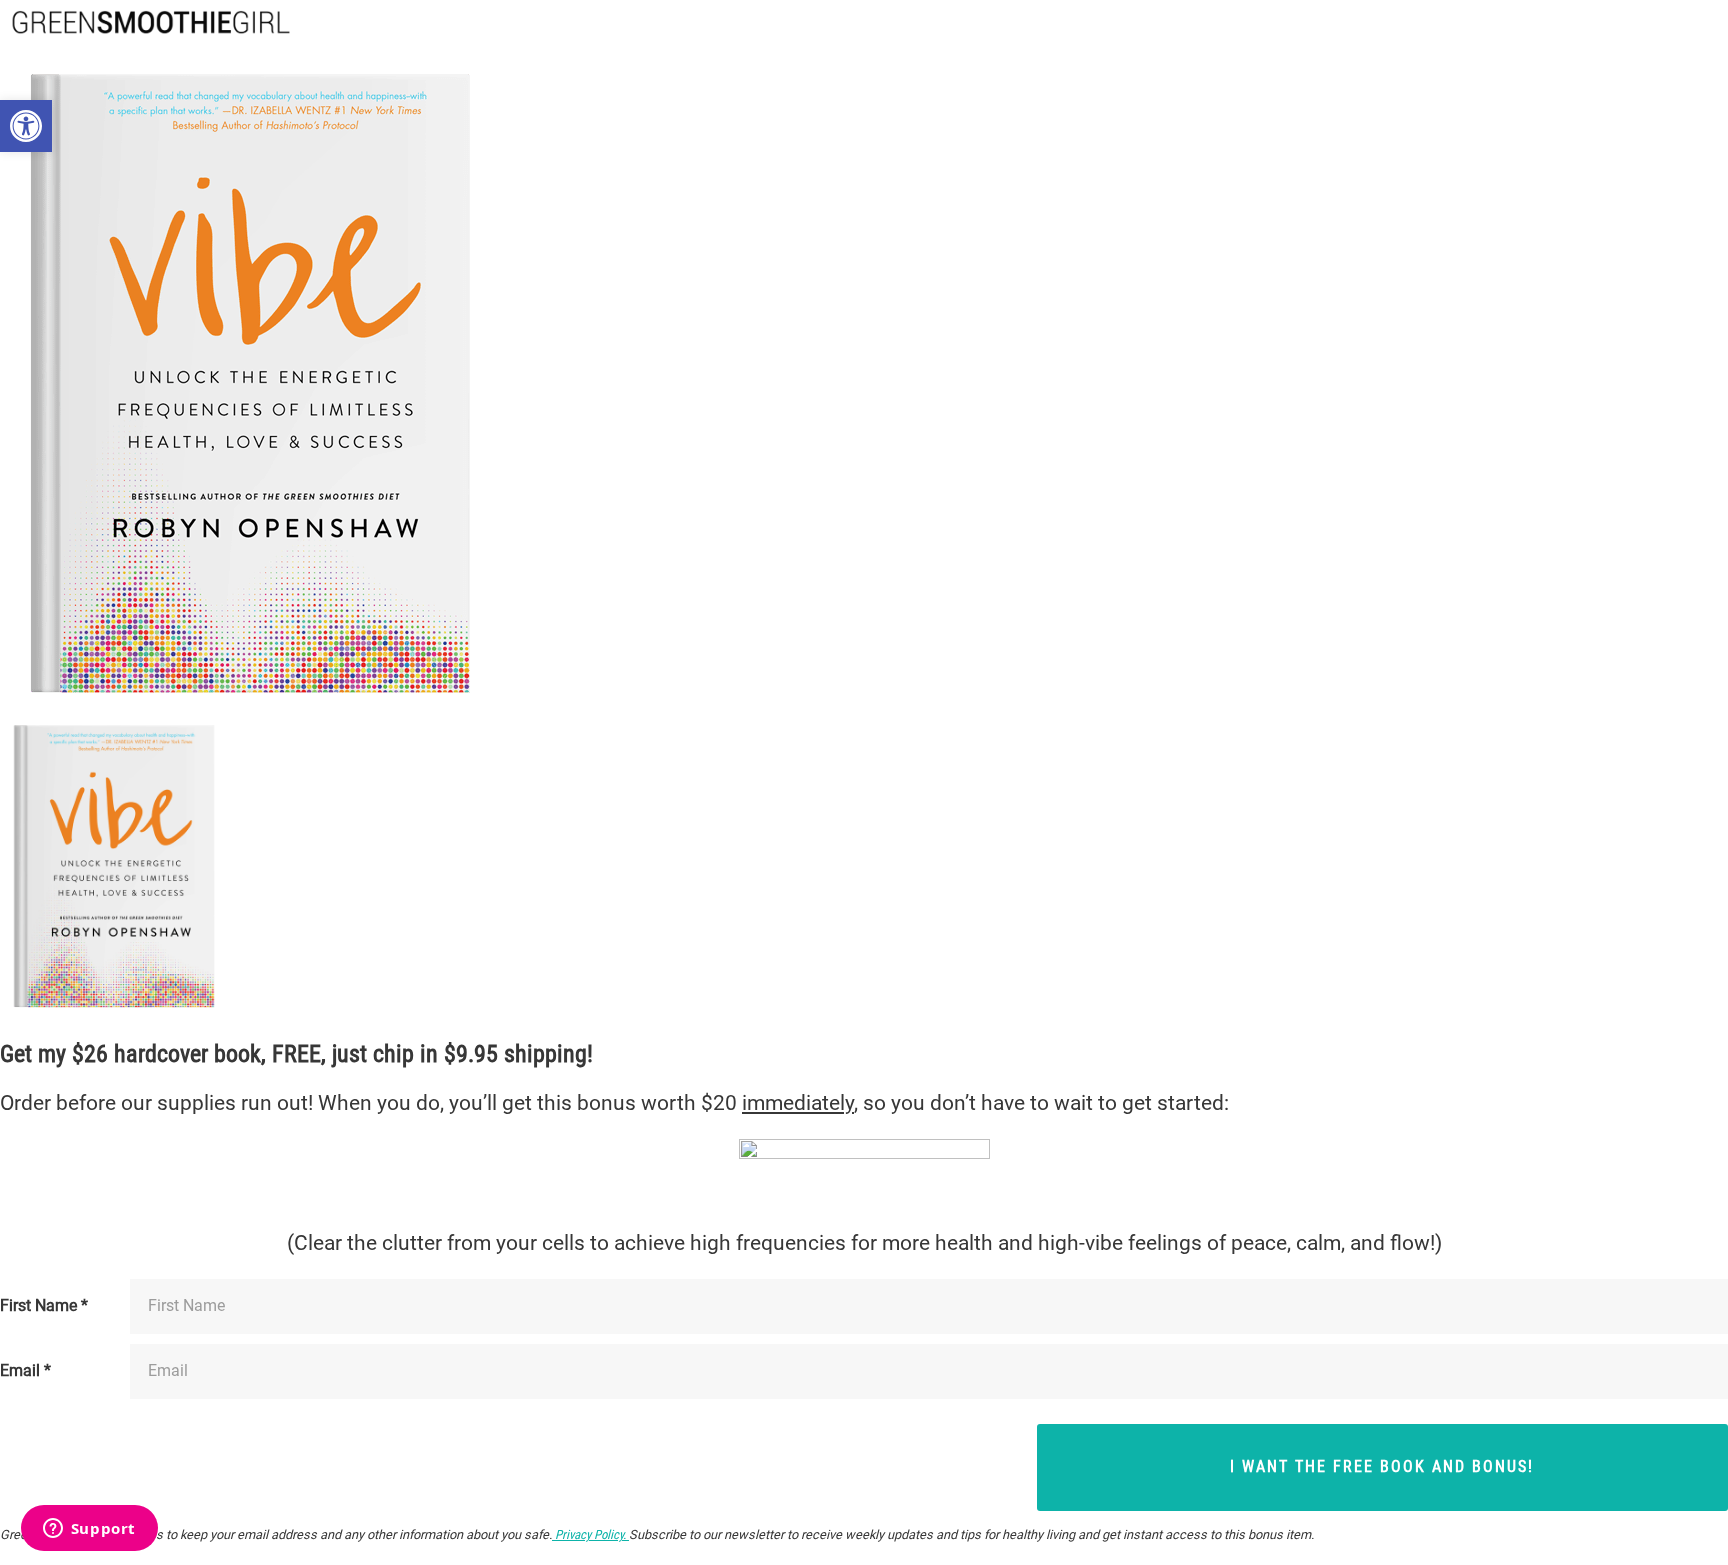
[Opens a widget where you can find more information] (89, 1530)
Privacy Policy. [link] (590, 1534)
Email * (25, 1371)
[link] (26, 126)
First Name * (44, 1306)
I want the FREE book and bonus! (1382, 1466)
